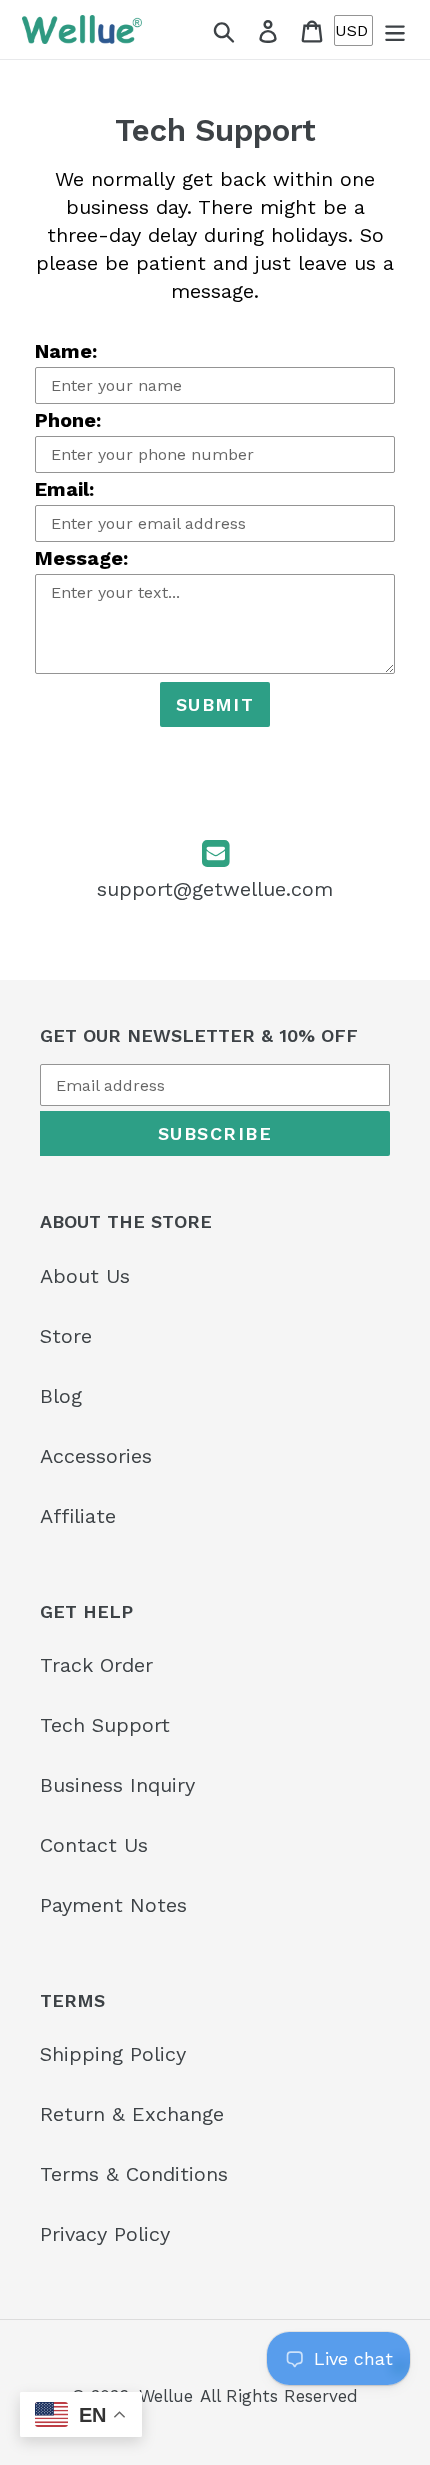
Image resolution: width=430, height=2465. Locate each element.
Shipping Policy (113, 2054)
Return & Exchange (132, 2114)
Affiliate (78, 1516)
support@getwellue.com (215, 889)
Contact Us (94, 1845)
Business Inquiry (117, 1785)
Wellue (166, 2396)
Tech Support (105, 1725)
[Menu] (395, 30)
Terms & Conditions (134, 2174)
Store (66, 1336)
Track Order (96, 1665)
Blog (61, 1396)
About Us (85, 1276)
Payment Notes (113, 1905)
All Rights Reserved (279, 2396)
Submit (215, 704)
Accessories (96, 1456)
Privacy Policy (105, 2234)
